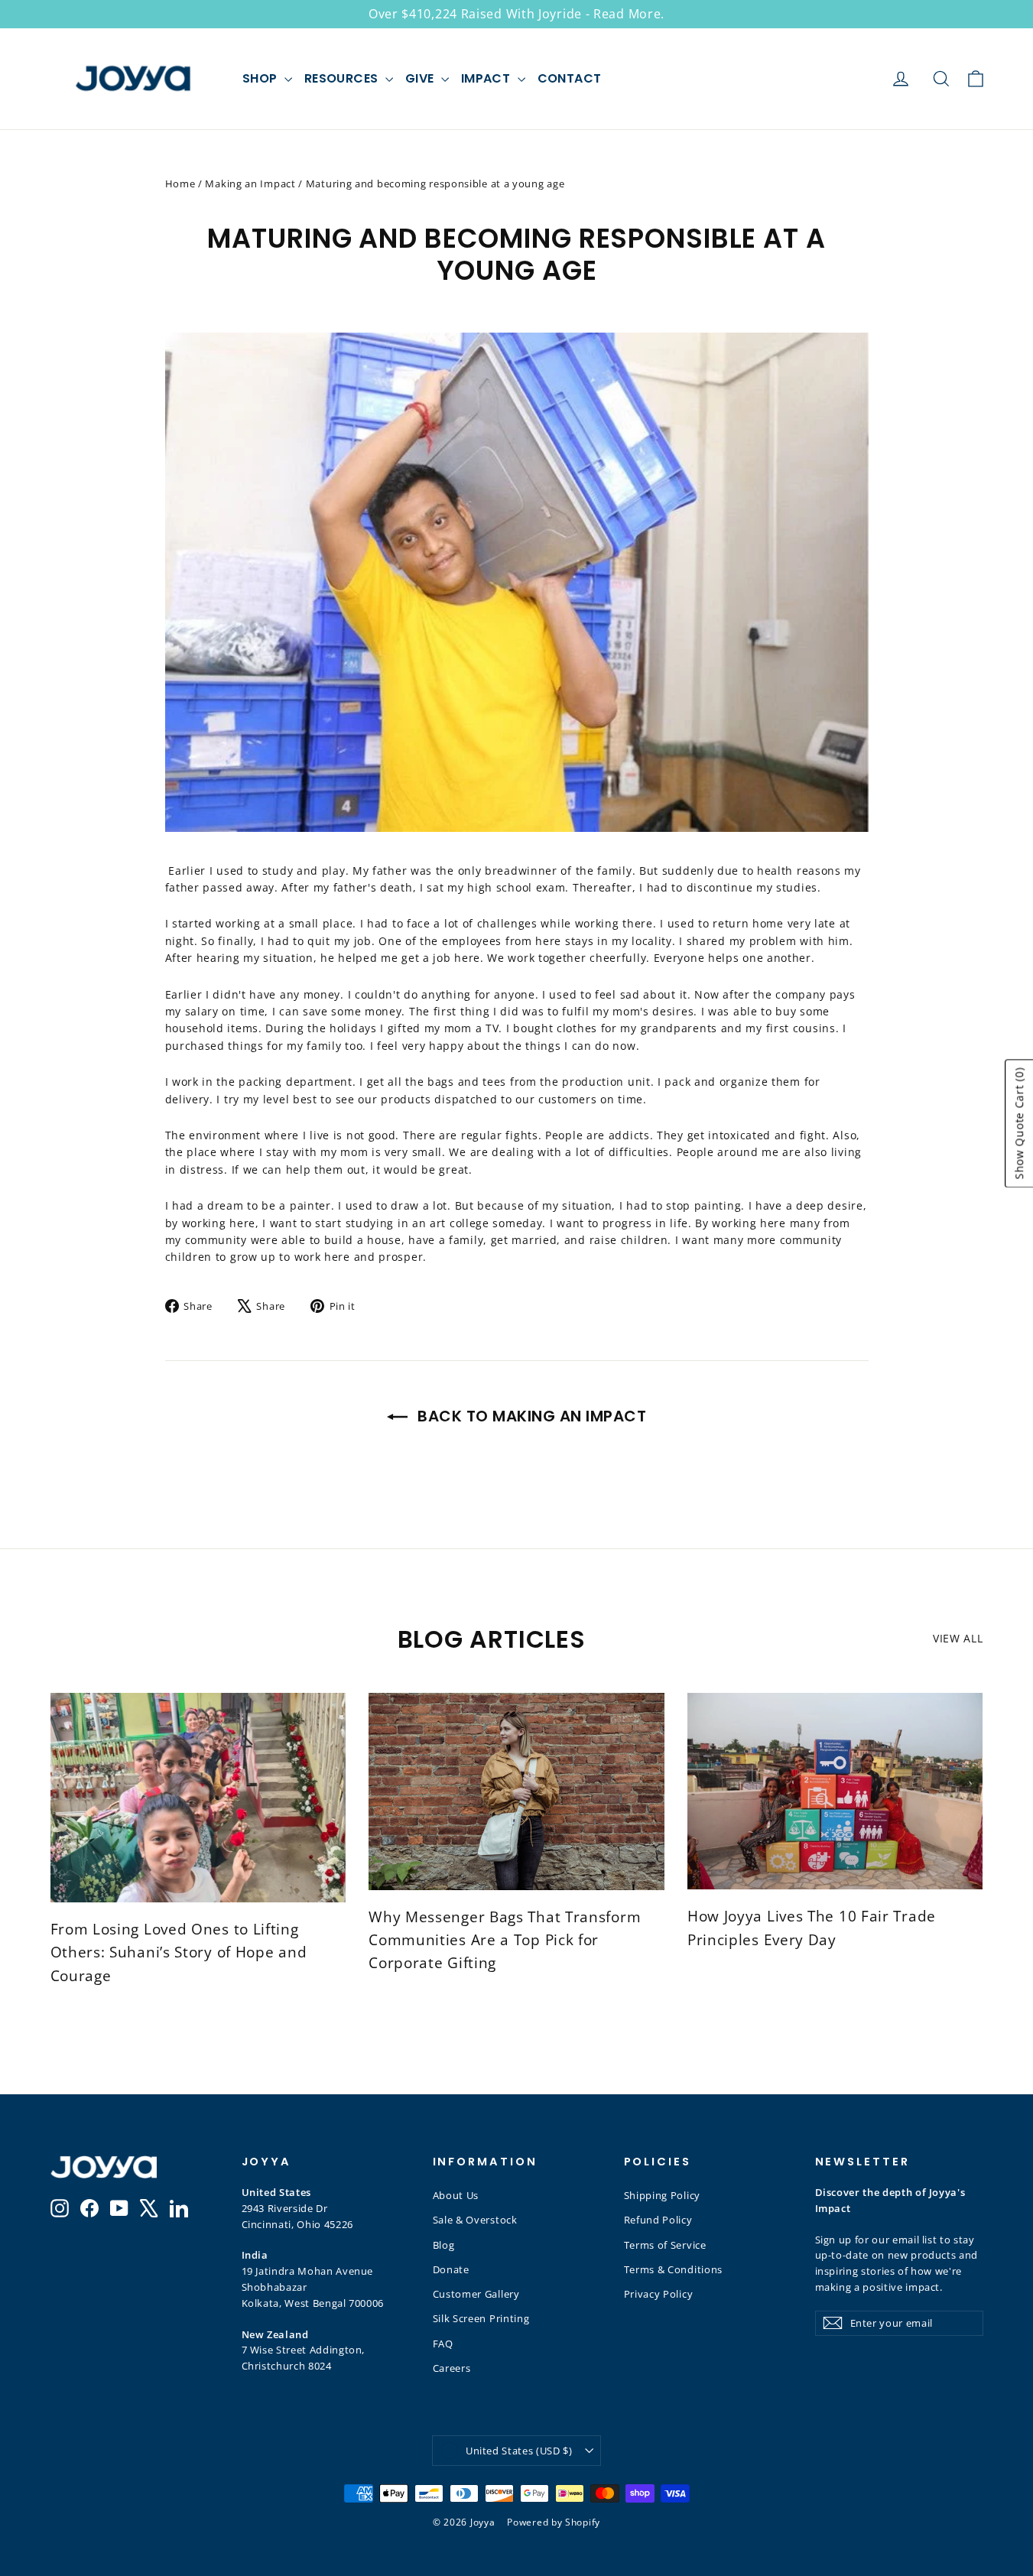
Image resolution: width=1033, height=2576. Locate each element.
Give (421, 78)
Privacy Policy (659, 2294)
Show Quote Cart (1019, 1123)
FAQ (443, 2344)
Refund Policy (658, 2220)
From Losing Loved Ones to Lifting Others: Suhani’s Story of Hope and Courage (179, 1952)
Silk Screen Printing (481, 2318)
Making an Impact (250, 184)
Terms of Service (665, 2245)
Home (180, 184)
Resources (343, 78)
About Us (456, 2195)
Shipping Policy (663, 2195)
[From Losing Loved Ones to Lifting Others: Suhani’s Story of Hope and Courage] (198, 1798)
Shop (261, 78)
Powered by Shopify (554, 2522)
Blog (444, 2245)
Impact (487, 78)
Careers (452, 2368)
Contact (570, 78)
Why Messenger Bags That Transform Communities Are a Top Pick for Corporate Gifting (505, 1940)
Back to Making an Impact (530, 1416)
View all (958, 1638)
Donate (451, 2269)
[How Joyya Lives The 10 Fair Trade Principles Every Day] (835, 1792)
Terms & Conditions (674, 2269)
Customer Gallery (476, 2294)
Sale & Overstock (475, 2220)
